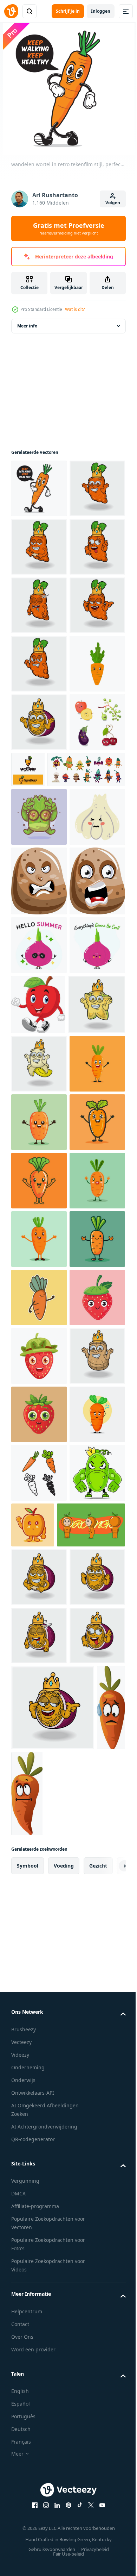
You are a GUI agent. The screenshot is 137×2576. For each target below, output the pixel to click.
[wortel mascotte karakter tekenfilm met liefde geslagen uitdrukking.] (39, 605)
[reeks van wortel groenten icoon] (39, 2421)
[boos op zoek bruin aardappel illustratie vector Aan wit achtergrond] (39, 1301)
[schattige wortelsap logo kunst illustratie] (86, 1003)
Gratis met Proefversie (69, 229)
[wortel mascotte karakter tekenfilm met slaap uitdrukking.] (39, 722)
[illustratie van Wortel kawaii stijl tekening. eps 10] (39, 2070)
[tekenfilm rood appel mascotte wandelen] (38, 1483)
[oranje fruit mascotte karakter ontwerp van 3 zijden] (45, 2532)
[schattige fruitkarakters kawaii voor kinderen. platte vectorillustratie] (39, 1014)
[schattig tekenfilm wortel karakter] (39, 1661)
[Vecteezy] (11, 11)
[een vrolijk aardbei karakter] (39, 2129)
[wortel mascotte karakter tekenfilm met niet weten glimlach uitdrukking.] (39, 547)
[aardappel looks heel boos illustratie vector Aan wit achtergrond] (39, 1232)
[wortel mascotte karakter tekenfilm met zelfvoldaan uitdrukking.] (39, 781)
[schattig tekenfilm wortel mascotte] (39, 1720)
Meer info (27, 326)
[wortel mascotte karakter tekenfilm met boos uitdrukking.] (39, 839)
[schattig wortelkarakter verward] (39, 2363)
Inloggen (101, 11)
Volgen (113, 203)
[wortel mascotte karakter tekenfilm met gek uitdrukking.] (39, 664)
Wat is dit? (75, 309)
